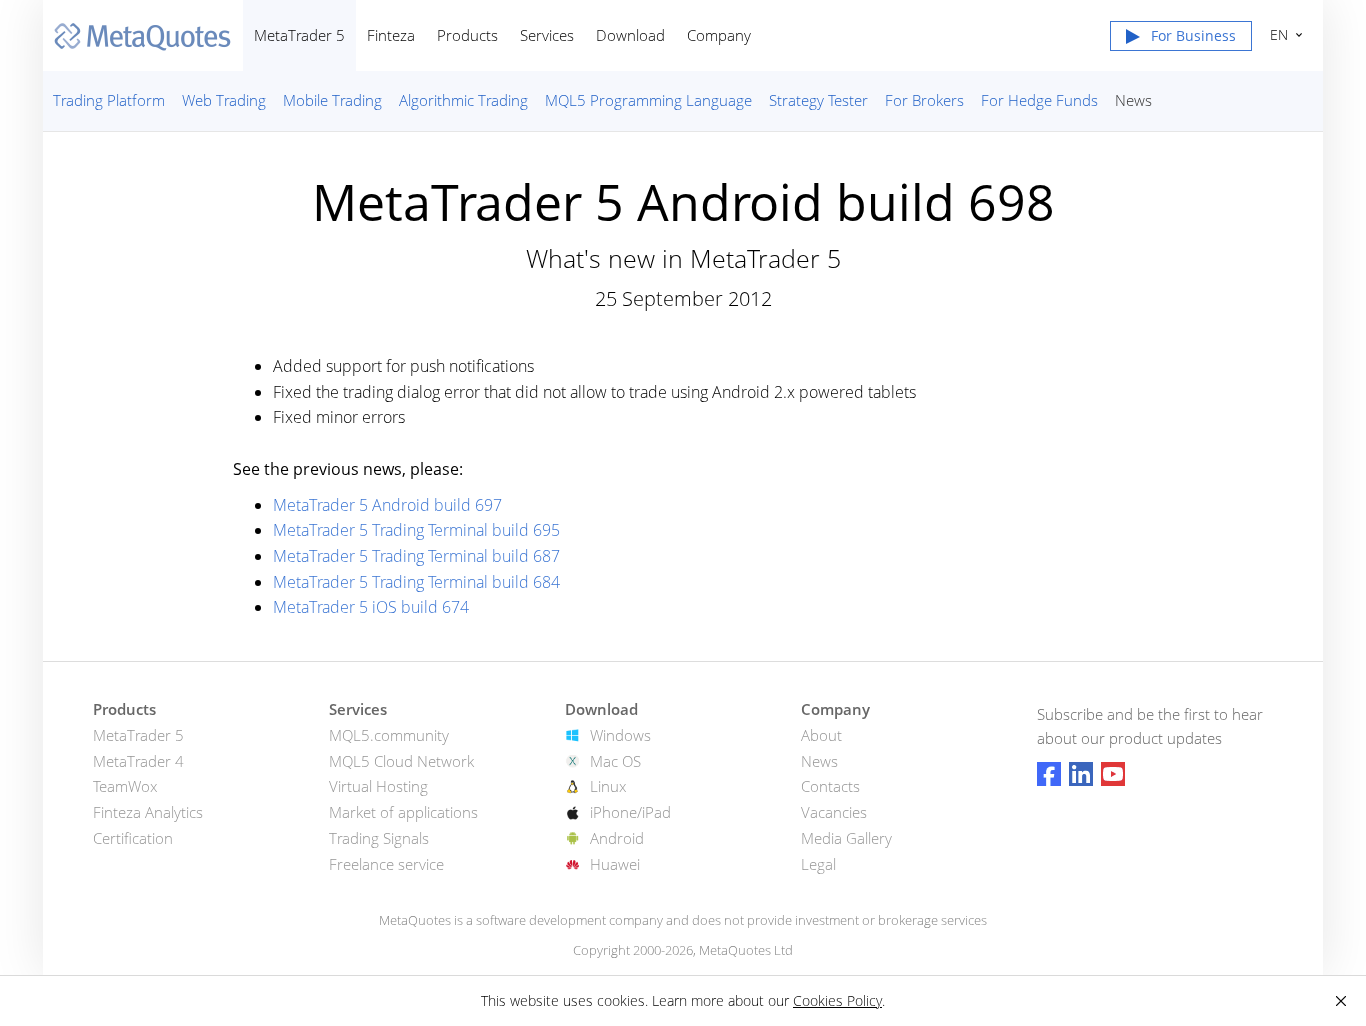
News (1133, 100)
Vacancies (834, 812)
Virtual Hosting (378, 786)
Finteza (391, 35)
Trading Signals (379, 838)
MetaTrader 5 (299, 35)
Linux (608, 786)
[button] (1181, 40)
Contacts (830, 786)
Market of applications (403, 812)
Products (467, 35)
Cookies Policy (837, 1000)
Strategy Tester (818, 100)
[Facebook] (1049, 774)
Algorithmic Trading (463, 100)
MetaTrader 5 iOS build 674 (371, 607)
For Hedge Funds (1039, 100)
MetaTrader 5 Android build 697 (387, 505)
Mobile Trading (332, 100)
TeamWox (125, 786)
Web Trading (224, 100)
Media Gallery (846, 838)
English (1275, 34)
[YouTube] (1113, 774)
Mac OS (615, 761)
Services (547, 35)
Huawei (615, 864)
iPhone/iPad (630, 812)
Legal (818, 864)
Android (617, 838)
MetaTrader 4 (138, 761)
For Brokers (924, 100)
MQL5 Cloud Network (401, 761)
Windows (620, 735)
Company (719, 35)
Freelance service (386, 864)
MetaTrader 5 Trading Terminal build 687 (416, 556)
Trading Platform (109, 100)
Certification (133, 838)
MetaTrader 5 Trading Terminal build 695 (416, 530)
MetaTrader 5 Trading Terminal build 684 (416, 582)
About (821, 735)
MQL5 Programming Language (648, 100)
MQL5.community (389, 735)
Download (630, 35)
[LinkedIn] (1081, 774)
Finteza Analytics (148, 812)
